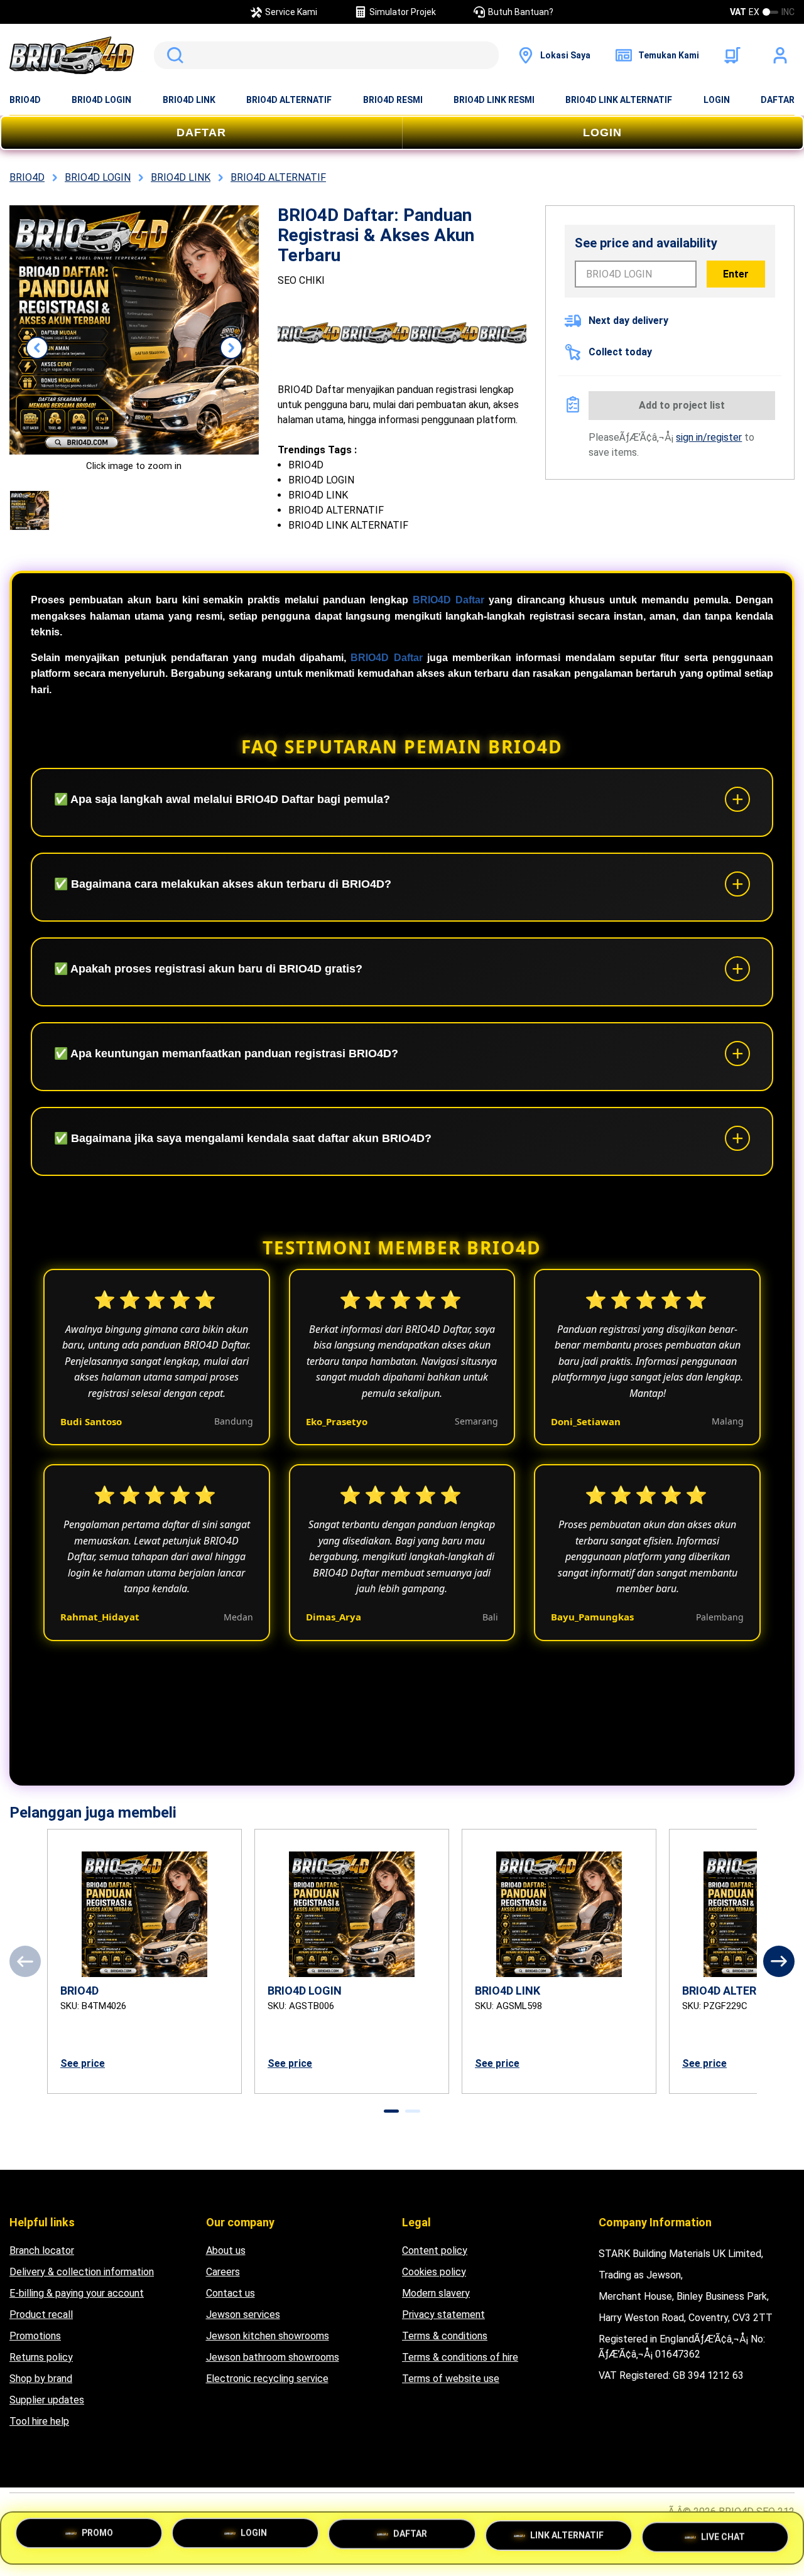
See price (83, 2063)
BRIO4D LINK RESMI (494, 100)
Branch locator (42, 2250)
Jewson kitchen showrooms (268, 2336)
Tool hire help (39, 2421)
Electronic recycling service (267, 2379)
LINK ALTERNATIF (567, 2535)
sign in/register (709, 437)
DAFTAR (778, 100)
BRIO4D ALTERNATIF (289, 100)
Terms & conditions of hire (460, 2357)
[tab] (391, 2111)
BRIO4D (25, 100)
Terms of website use (451, 2379)
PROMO (97, 2538)
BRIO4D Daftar (448, 600)
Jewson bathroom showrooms (273, 2357)
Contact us (231, 2293)
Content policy (435, 2250)
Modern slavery (436, 2293)
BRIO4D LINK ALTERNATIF (619, 100)
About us (226, 2250)
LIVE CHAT (723, 2533)
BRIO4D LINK (189, 100)
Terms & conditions (445, 2336)
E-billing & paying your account (77, 2293)
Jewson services (243, 2315)
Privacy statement (443, 2315)
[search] (326, 55)
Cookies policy (434, 2272)
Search (173, 55)
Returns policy (41, 2357)
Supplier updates (47, 2400)
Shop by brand (41, 2379)
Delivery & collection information (82, 2272)
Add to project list (682, 405)
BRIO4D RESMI (393, 100)
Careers (223, 2272)
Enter (736, 274)
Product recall (41, 2315)
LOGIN (717, 100)
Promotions (35, 2336)
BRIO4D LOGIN (101, 100)
